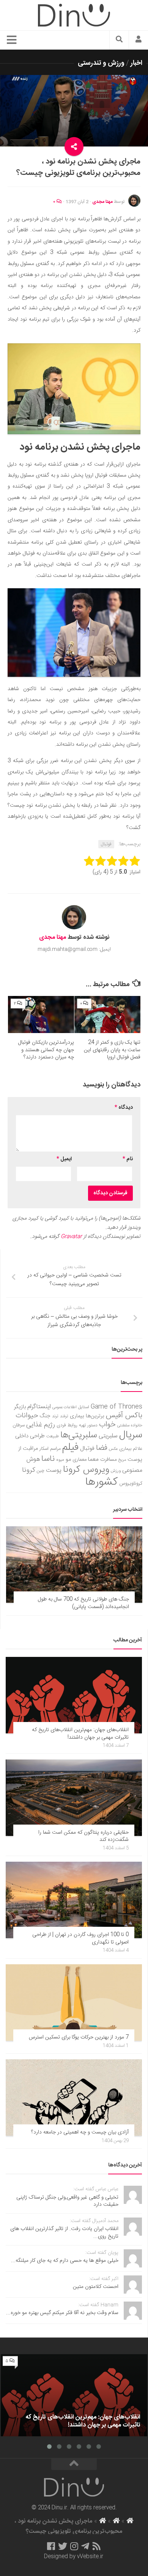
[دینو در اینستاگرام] (74, 2546)
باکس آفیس (124, 1416)
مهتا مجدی (102, 202)
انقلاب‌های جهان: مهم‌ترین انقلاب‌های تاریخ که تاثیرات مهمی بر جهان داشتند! (80, 1734)
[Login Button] (139, 40)
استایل (84, 1407)
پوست (54, 1471)
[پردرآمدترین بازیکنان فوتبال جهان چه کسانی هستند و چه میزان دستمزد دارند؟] (41, 1015)
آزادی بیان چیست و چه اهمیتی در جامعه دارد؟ (80, 2132)
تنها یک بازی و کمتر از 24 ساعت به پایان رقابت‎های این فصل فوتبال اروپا (112, 1050)
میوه (60, 1460)
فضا (102, 1448)
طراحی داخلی (30, 1436)
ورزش (116, 1471)
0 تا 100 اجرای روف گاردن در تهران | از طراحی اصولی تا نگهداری (80, 1939)
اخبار (136, 63)
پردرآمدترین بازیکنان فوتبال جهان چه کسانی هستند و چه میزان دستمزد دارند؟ (46, 1050)
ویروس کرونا (86, 1470)
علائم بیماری (131, 1449)
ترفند (64, 1416)
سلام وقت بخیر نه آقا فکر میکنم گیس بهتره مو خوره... (62, 2313)
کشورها (102, 1482)
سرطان (19, 1425)
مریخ (122, 1460)
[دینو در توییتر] (63, 2546)
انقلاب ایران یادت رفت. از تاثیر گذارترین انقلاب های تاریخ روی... (64, 2233)
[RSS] (97, 2546)
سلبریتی (108, 1436)
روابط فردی (67, 1425)
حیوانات (27, 1416)
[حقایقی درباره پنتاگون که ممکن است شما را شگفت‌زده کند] (74, 1798)
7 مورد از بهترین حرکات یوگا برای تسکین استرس (79, 2037)
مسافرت (109, 1460)
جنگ (45, 1416)
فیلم (70, 1448)
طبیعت (53, 1436)
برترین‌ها (95, 1416)
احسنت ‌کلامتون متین (96, 2287)
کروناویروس (131, 1484)
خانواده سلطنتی (130, 1425)
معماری (80, 1460)
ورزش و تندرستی (101, 63)
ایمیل (64, 1159)
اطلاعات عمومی (65, 1407)
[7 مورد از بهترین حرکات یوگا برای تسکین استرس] (74, 2003)
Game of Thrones (117, 1407)
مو (68, 1459)
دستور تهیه (88, 1425)
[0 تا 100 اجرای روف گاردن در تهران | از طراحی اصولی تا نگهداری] (74, 1900)
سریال (131, 1435)
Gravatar (71, 1237)
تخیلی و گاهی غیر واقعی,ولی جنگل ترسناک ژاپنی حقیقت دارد (67, 2201)
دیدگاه (124, 1108)
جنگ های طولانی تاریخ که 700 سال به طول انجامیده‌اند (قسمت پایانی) (83, 1603)
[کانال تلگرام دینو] (85, 2546)
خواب (107, 1425)
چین (41, 1471)
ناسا (48, 1459)
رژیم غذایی (41, 1425)
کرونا (29, 1470)
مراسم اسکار (50, 1449)
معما (93, 1460)
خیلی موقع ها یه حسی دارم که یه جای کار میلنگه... (65, 2261)
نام (128, 1159)
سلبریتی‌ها (79, 1435)
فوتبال (106, 844)
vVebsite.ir (90, 2557)
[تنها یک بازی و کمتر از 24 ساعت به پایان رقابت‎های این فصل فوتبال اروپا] (107, 1015)
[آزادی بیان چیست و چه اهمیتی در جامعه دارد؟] (74, 2098)
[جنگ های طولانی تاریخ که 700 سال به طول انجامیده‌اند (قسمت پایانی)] (74, 1565)
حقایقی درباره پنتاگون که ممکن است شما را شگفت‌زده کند (83, 1836)
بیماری (77, 1416)
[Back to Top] (74, 2464)
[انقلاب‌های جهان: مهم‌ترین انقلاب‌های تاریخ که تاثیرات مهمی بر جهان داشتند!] (74, 1695)
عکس (113, 1449)
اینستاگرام (39, 1407)
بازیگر (20, 1407)
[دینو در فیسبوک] (51, 2546)
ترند (55, 1416)
